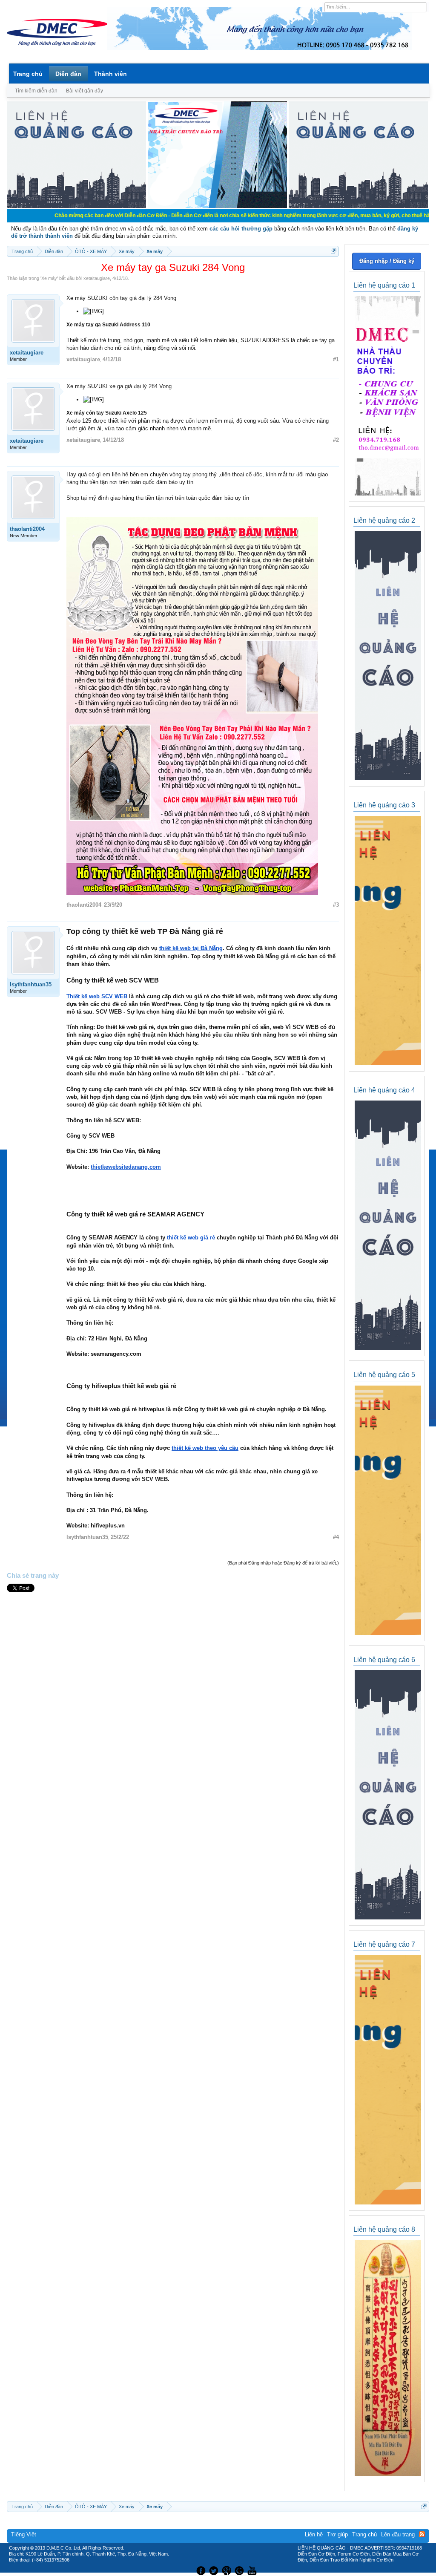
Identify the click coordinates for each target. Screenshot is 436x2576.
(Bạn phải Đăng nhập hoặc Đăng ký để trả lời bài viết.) (283, 1563)
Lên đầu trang (398, 2534)
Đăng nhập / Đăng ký (387, 261)
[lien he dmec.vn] (76, 206)
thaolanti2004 (27, 529)
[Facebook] (200, 2570)
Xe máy (49, 278)
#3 (336, 905)
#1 (336, 359)
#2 (336, 440)
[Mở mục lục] (334, 251)
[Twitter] (215, 2570)
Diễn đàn (68, 74)
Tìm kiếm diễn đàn (36, 91)
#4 (336, 1537)
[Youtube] (253, 2570)
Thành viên (110, 74)
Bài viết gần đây (85, 91)
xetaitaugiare (97, 278)
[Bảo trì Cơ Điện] (241, 2570)
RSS (422, 2534)
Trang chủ (28, 74)
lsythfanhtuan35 (31, 984)
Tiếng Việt (24, 2534)
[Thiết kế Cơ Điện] (227, 2570)
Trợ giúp (337, 2534)
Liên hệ (314, 2534)
